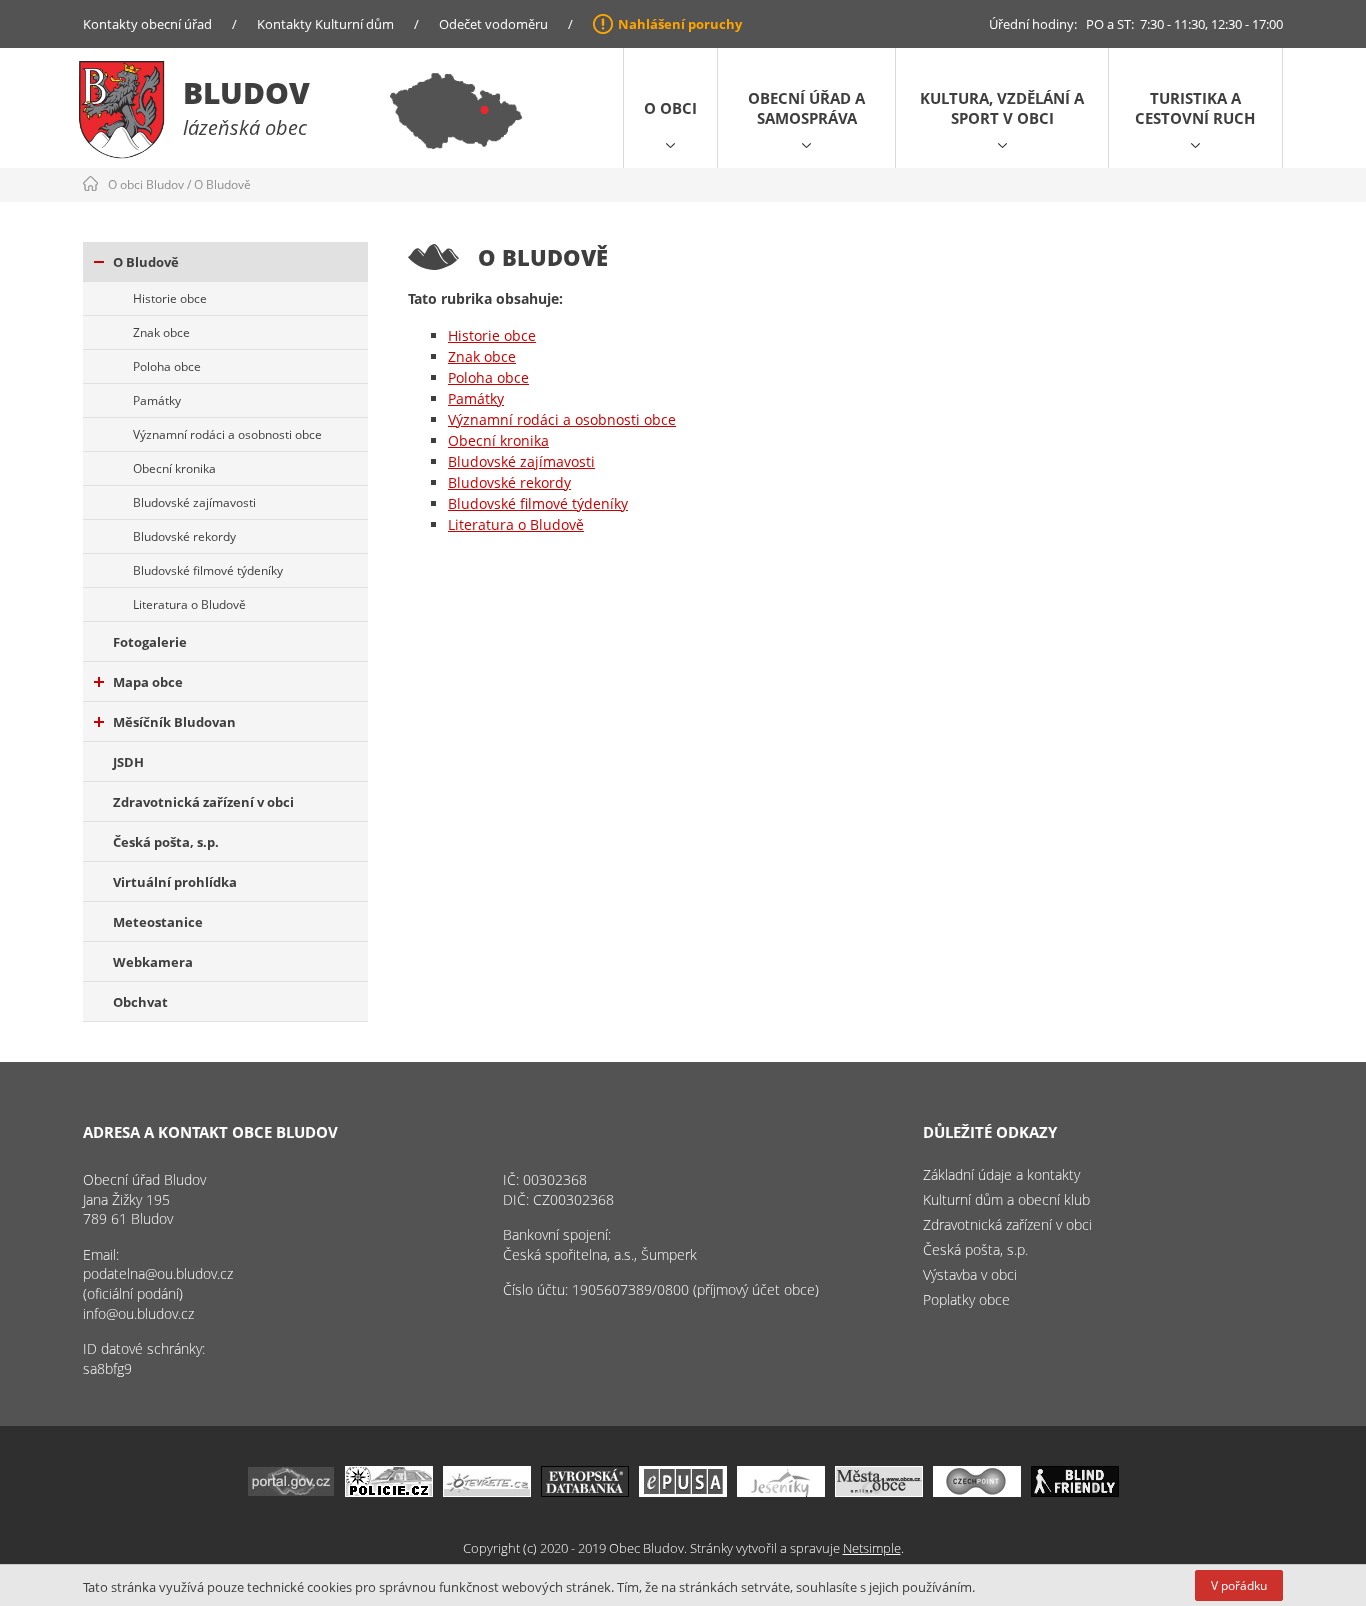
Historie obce (170, 298)
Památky (157, 400)
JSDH (128, 762)
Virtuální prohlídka (175, 882)
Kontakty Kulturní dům (325, 24)
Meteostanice (158, 922)
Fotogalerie (150, 642)
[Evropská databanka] (585, 1491)
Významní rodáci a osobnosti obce (227, 434)
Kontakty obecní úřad (147, 24)
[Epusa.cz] (683, 1491)
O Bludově (222, 184)
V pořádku (1239, 1585)
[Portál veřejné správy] (291, 1491)
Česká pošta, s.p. (166, 842)
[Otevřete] (487, 1491)
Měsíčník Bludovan (174, 722)
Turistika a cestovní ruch (1195, 108)
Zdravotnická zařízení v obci (203, 802)
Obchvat (140, 1002)
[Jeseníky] (781, 1491)
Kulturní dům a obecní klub (1006, 1199)
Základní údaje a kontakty (1001, 1174)
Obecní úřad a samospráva (806, 108)
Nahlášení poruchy (680, 24)
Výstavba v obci (970, 1274)
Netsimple (872, 1548)
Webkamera (153, 962)
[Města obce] (879, 1491)
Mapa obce (148, 682)
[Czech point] (977, 1491)
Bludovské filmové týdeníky (208, 570)
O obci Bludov (146, 184)
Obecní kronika (174, 468)
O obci (670, 108)
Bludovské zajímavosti (194, 502)
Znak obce (161, 332)
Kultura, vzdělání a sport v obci (1002, 108)
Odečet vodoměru (493, 24)
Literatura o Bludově (189, 604)
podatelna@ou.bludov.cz (158, 1273)
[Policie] (389, 1491)
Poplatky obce (966, 1299)
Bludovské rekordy (184, 536)
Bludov (246, 92)
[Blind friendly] (1075, 1491)
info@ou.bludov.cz (138, 1313)
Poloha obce (167, 366)
